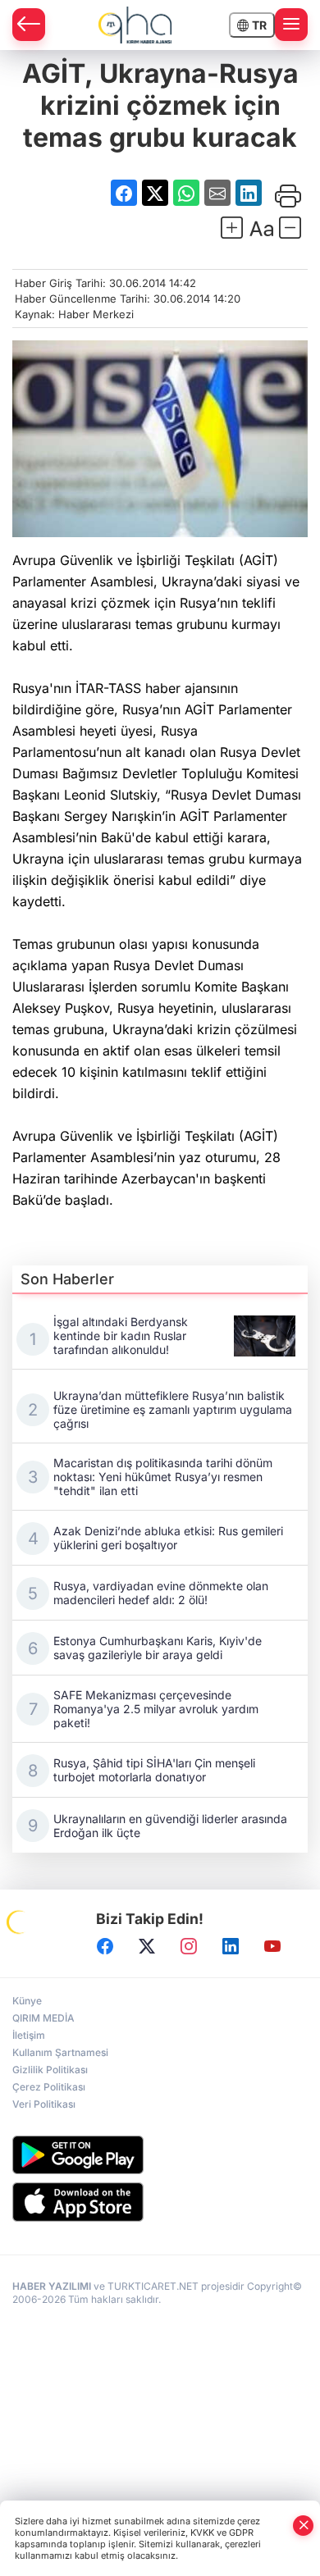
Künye (27, 2001)
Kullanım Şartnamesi (60, 2052)
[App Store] (160, 2202)
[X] (147, 1946)
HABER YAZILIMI (52, 2286)
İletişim (29, 2035)
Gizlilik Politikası (50, 2070)
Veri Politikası (44, 2104)
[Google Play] (160, 2155)
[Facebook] (105, 1946)
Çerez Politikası (49, 2087)
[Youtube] (272, 1946)
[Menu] (291, 25)
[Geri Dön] (29, 25)
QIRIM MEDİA (43, 2018)
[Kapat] (304, 2526)
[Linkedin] (231, 1946)
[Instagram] (189, 1946)
